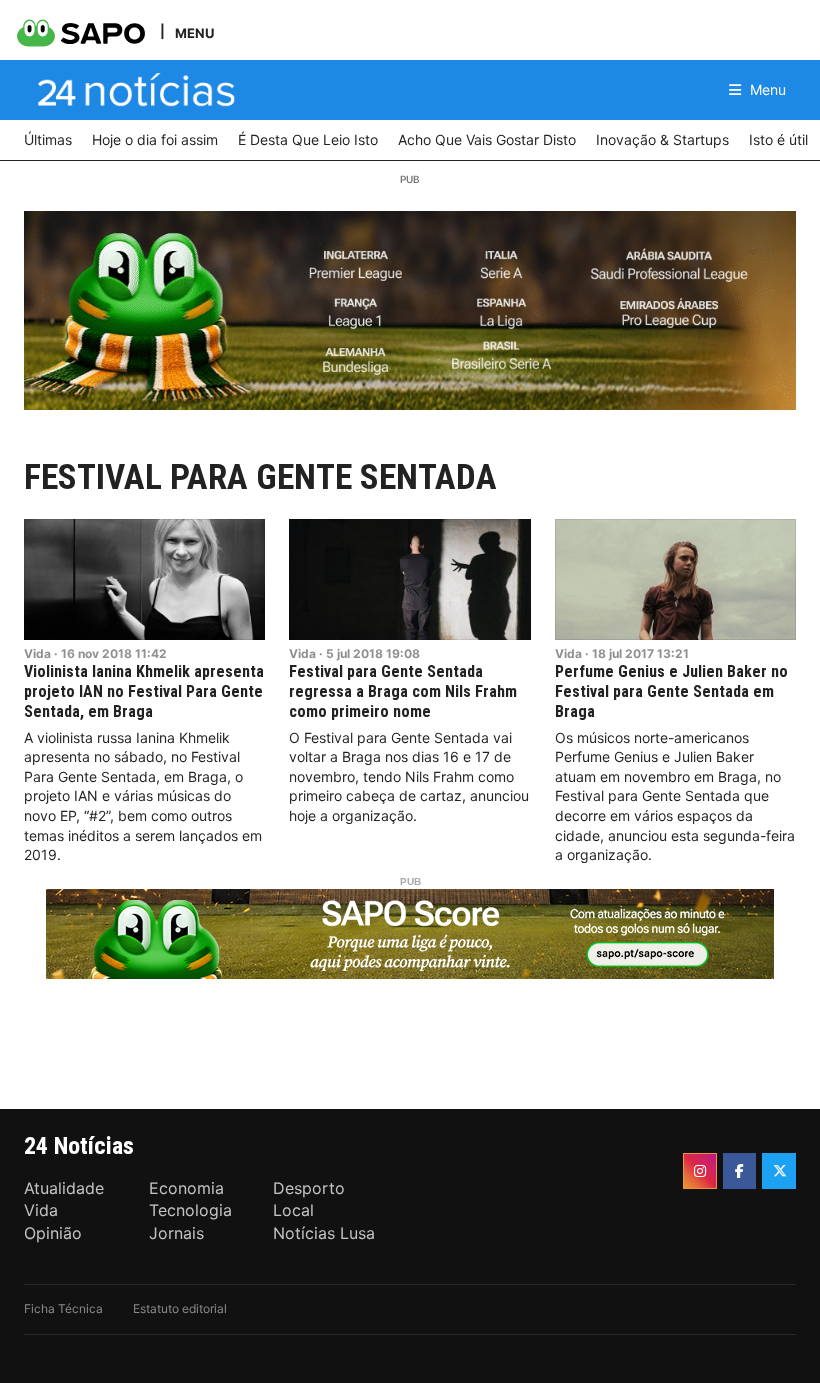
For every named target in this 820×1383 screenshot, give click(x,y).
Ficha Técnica (63, 1308)
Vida (37, 653)
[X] (779, 1171)
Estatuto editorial (180, 1308)
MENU (194, 32)
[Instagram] (700, 1171)
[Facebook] (740, 1171)
